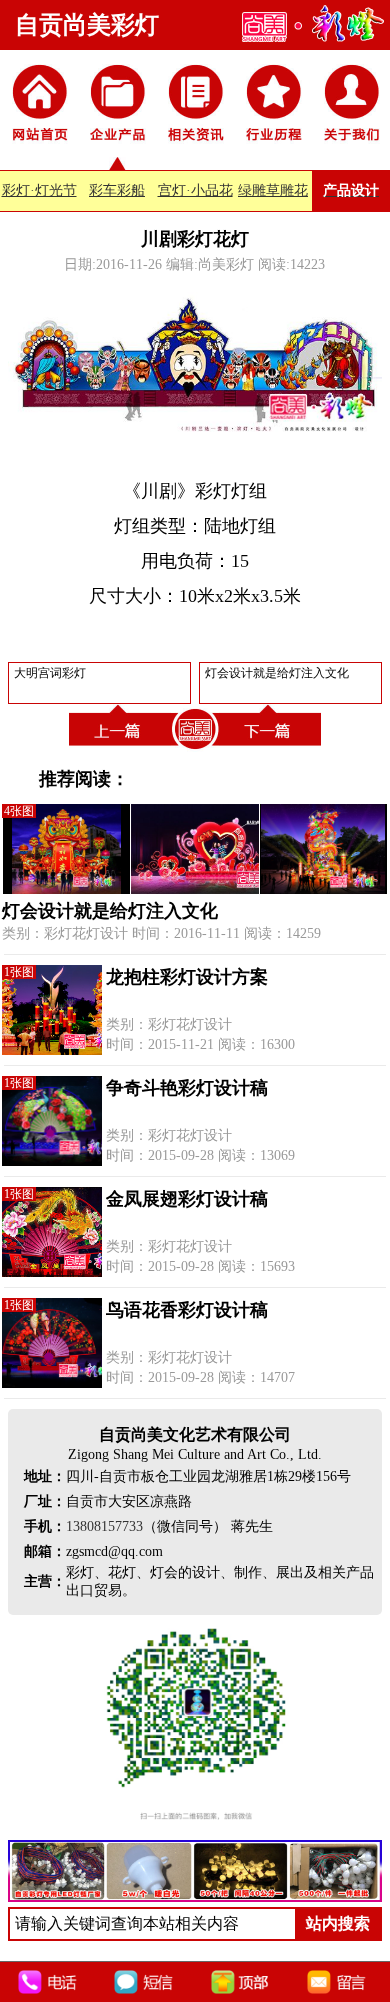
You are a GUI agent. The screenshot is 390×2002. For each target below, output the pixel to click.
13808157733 (104, 1526)
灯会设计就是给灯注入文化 (110, 911)
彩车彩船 (117, 190)
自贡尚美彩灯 (87, 25)
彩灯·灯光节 (39, 190)
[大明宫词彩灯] (120, 749)
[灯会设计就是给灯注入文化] (270, 749)
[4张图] (195, 889)
